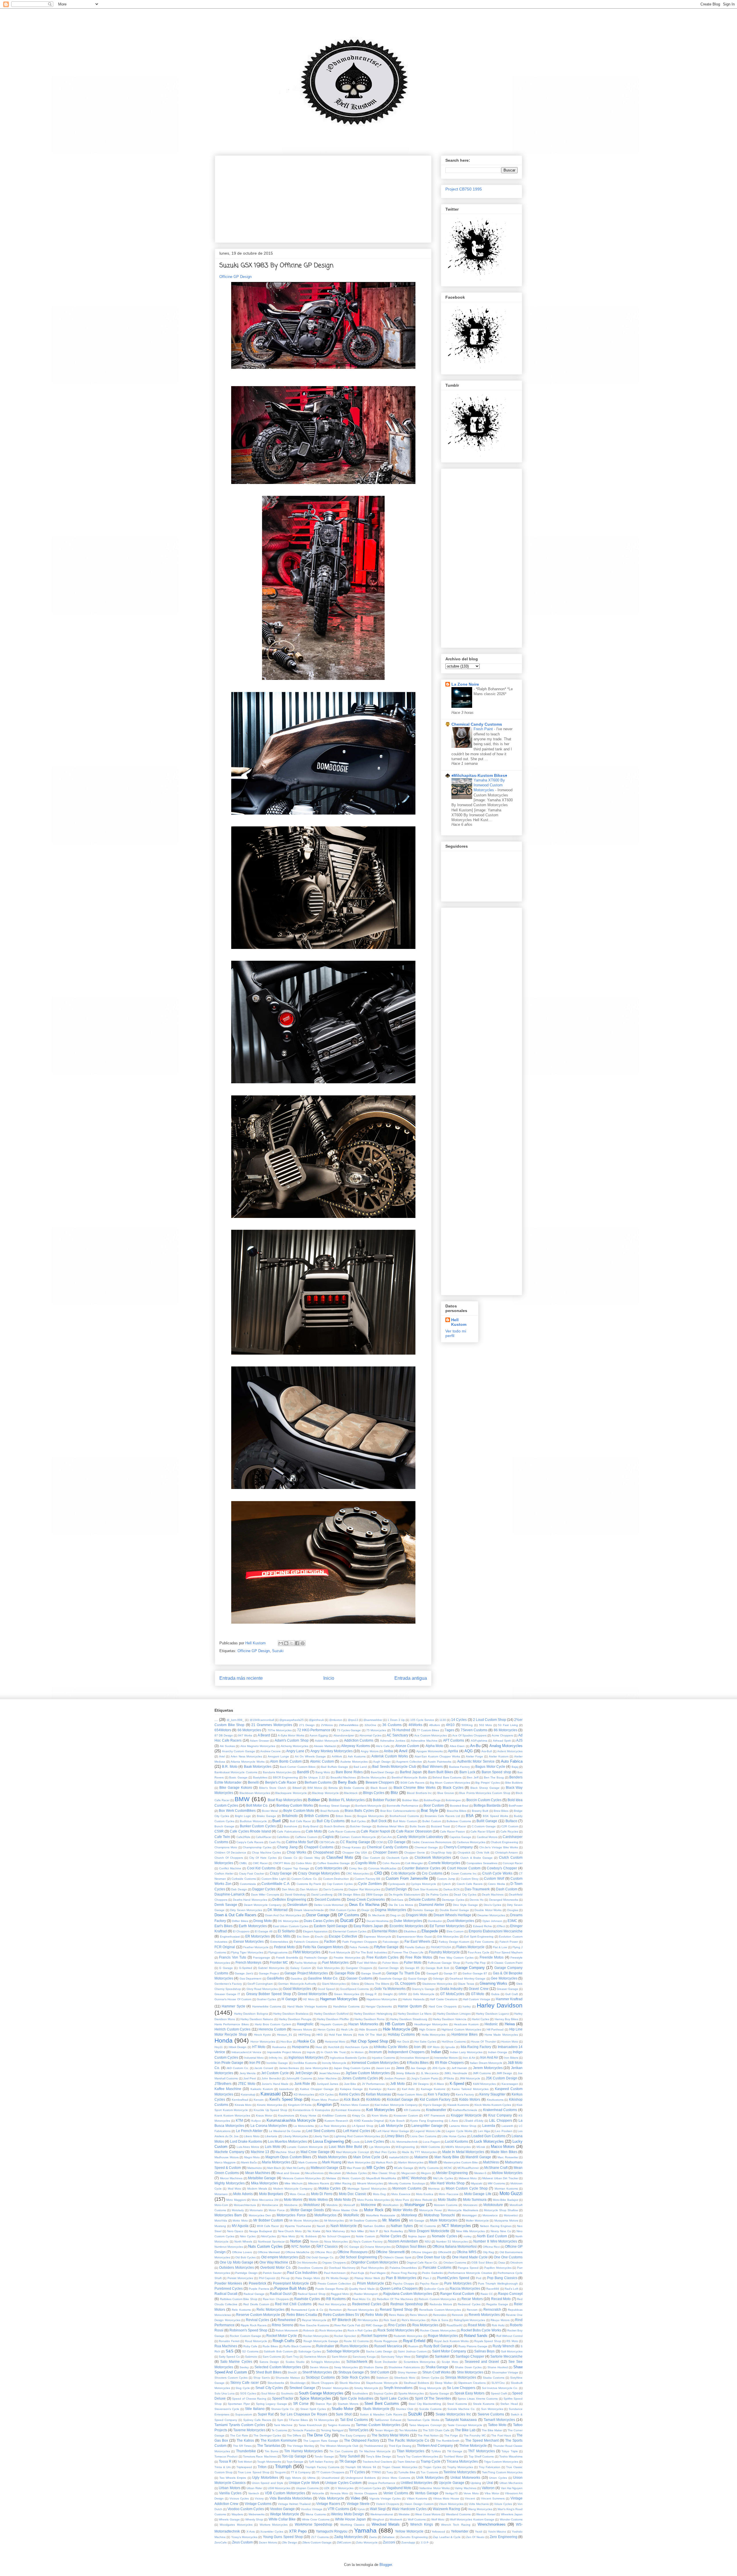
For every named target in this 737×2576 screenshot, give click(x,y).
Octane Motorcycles (378, 2247)
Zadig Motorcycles (348, 2537)
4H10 (450, 1725)
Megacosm (409, 2173)
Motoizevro (470, 2205)
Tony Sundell (349, 2456)
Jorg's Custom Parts (424, 2078)
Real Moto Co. (362, 2299)
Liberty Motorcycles (295, 2136)
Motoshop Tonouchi (439, 2215)
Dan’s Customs (333, 1889)
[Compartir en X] (292, 1643)
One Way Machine (274, 2262)
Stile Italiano (255, 2409)
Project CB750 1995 (464, 189)
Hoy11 (219, 2047)
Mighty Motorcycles (230, 2183)
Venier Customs (396, 2493)
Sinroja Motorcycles (461, 2377)
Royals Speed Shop (488, 2341)
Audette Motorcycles (354, 1762)
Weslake (404, 2514)
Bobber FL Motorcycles (347, 1800)
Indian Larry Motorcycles (466, 2052)
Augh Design (382, 1762)
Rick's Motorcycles (414, 2320)
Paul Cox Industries (302, 2273)
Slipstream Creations (472, 2383)
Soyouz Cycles (383, 2393)
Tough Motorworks (269, 2462)
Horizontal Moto (335, 2042)
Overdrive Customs (310, 2268)
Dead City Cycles (465, 1895)
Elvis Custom (455, 1931)
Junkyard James (328, 2084)
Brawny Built (480, 1811)
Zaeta (373, 2537)
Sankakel (442, 2356)
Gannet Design (389, 1968)
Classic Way (312, 1858)
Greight (388, 1994)
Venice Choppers (366, 2493)
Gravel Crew (478, 1989)
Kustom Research (336, 2121)
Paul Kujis (358, 2273)
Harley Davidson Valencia (450, 2019)
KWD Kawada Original (369, 2121)
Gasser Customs (359, 1978)
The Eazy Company (353, 2435)
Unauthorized (330, 2478)
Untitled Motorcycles (417, 2483)
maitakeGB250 (399, 2157)
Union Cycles (498, 2478)
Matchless (491, 2162)
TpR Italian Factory (321, 2462)
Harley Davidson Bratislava (291, 2014)
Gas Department (250, 1979)
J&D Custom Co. (237, 2068)
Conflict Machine (230, 1868)
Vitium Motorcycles (451, 2504)
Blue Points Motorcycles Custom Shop (485, 1793)
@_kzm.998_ (235, 1720)
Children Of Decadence (230, 1853)
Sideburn (382, 2378)
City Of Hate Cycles (263, 1858)
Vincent (470, 2498)
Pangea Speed (468, 2268)
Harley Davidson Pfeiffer (333, 2019)
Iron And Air (489, 2057)
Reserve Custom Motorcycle (258, 2315)
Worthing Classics (352, 2525)
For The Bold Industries (371, 1952)
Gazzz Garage (418, 1979)
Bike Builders (514, 1783)
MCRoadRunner (468, 2168)
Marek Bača (249, 2162)
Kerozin (259, 2100)
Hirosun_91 (285, 2035)
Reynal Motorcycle (314, 2320)
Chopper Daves (385, 1852)
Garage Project (269, 1973)
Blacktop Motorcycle (325, 1793)
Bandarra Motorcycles (277, 1772)
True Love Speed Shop (253, 2472)
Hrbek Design (238, 2047)
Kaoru (392, 2089)
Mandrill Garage (478, 2157)
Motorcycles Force (291, 2215)
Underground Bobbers (361, 2478)
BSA (470, 1816)
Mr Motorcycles (334, 2221)
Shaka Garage (437, 2367)
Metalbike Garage (262, 2178)
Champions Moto (226, 1847)
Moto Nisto (343, 2200)
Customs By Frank (309, 1884)
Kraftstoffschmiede (465, 2110)
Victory (259, 2498)
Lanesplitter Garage (427, 2126)
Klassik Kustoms (458, 2105)
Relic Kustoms (241, 2310)
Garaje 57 (450, 1973)
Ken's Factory (465, 2094)
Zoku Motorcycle (367, 2542)
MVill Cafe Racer (268, 2226)
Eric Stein (303, 1937)
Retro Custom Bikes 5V (341, 2315)
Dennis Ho (476, 1900)
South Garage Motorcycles (321, 2393)
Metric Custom (351, 2178)
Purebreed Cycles (229, 2288)
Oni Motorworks (307, 2263)
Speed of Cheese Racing (249, 2399)
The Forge (451, 2435)
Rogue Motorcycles (443, 2336)
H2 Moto (309, 1999)
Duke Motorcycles (408, 1921)
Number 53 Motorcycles (452, 2242)
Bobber (314, 1800)
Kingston (324, 2105)
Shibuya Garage (351, 2372)
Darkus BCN (451, 1889)
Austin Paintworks (439, 1762)
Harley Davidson (500, 2005)
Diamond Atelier (432, 1905)
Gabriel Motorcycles (271, 1968)
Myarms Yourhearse (298, 2226)
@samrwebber (373, 1720)
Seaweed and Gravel (482, 2362)
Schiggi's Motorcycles (325, 2362)
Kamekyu (375, 2089)
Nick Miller (357, 2231)
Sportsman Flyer (239, 2404)
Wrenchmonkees (492, 2524)
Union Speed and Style (268, 2483)
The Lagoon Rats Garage (321, 2441)
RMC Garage (374, 2325)
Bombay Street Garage (334, 1806)
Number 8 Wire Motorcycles (495, 2241)
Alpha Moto (434, 1746)
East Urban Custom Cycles (291, 1926)
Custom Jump (446, 1879)
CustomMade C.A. (276, 1884)
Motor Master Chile (345, 2210)
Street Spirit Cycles (313, 2409)
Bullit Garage (487, 1821)
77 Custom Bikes (428, 1730)
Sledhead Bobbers (416, 2383)
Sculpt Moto (450, 2362)
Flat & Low (500, 1947)
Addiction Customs (359, 1740)
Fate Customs (484, 1942)
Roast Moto (477, 2325)
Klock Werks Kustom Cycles (493, 2105)
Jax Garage (418, 2068)
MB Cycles (376, 2168)
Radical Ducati (226, 2294)
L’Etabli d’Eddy (473, 2121)
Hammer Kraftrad (509, 1999)
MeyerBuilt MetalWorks (381, 2178)
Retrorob (457, 2315)
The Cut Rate (239, 2435)
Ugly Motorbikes (265, 2477)
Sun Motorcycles (492, 2409)
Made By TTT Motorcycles (419, 2152)
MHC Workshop (414, 2178)
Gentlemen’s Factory (228, 1984)
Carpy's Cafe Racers (250, 1842)
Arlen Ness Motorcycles (246, 1756)
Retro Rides (397, 2315)
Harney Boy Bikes (507, 2019)
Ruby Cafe (250, 2346)
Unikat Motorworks (465, 2477)
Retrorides (440, 2315)
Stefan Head (509, 2404)
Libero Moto (252, 2136)
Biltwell (297, 1788)
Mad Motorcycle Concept (353, 2152)
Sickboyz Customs (320, 2377)
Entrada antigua (411, 1678)
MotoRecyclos (325, 2215)
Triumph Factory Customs (322, 2467)
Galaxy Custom (300, 1968)
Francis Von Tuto (233, 1957)
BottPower (516, 1806)
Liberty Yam (321, 2136)
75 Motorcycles (376, 1730)
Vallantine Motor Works (434, 2488)
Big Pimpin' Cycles (488, 1783)
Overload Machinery (342, 2268)
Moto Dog (379, 2194)
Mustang (220, 2226)
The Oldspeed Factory (362, 2440)
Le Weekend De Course (285, 2131)
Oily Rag (488, 2252)
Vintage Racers (328, 2504)
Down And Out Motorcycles (283, 1915)
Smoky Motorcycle (366, 2388)
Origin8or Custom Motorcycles (375, 2262)
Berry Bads (347, 1782)
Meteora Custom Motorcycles (302, 2178)
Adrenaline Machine (424, 1741)
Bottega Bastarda (487, 1805)
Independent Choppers (406, 2052)
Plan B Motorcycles (401, 2278)
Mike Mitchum (294, 2183)
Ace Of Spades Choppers (469, 1735)
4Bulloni (435, 1725)
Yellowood (438, 2532)
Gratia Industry (451, 1989)
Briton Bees (344, 1816)
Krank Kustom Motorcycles (232, 2115)
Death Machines (493, 1895)
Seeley (244, 2367)
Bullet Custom (432, 1821)
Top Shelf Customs (481, 2456)
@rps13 (353, 1720)
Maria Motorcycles (276, 2162)
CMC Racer (260, 1863)
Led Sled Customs (321, 2131)
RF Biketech (342, 2320)
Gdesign (438, 1979)
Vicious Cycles (239, 2498)
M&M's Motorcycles (458, 2147)
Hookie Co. (307, 2041)
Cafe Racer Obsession (414, 1831)
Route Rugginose (386, 2341)
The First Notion (428, 2435)
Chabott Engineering (504, 1842)
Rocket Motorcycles (316, 2336)
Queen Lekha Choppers (399, 2288)
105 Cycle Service (422, 1720)
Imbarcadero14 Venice (247, 2052)
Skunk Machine (350, 2383)
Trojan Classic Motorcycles (400, 2467)
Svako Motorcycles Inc (453, 2414)
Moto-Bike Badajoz (505, 2200)
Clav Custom (371, 1858)
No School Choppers (336, 2236)
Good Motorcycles (297, 1989)
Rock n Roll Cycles (360, 2330)
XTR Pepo (298, 2531)
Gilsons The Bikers (377, 1984)
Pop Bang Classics (502, 2278)
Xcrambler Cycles (272, 2532)
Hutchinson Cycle (357, 2047)
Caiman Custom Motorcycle (358, 1837)
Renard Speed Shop (396, 2309)
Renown (472, 2310)
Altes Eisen (457, 1746)
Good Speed (326, 1989)
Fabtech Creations (306, 1942)
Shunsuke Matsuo (288, 2378)
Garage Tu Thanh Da (403, 1973)
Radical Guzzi (281, 2294)
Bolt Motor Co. (257, 1805)
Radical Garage (254, 2294)
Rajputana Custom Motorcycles (408, 2294)
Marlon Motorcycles (411, 2162)
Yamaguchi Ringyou (332, 2531)
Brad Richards (330, 1811)
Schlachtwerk (357, 2362)
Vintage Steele (358, 2504)
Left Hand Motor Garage (393, 2131)
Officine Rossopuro (352, 2252)
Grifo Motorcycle (424, 1994)
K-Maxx (439, 2084)
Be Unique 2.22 (314, 1777)
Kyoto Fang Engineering (427, 2121)
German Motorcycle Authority (297, 1984)
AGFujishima (479, 1741)
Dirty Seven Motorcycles (246, 1910)
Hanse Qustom (410, 2006)
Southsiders (360, 2393)
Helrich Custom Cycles (232, 2029)
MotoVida (221, 2221)
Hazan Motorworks (363, 2024)
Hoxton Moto (510, 2042)
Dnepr (365, 1910)
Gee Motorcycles (504, 1978)
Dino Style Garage (465, 1905)
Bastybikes (260, 1777)
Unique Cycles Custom (343, 2483)
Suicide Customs (430, 2409)
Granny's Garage (423, 1989)
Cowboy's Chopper (502, 1868)
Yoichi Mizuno (497, 2532)
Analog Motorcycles (506, 1746)
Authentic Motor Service (476, 1761)
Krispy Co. (359, 2115)
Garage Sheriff (371, 1973)
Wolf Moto (438, 2519)
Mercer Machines (231, 2178)
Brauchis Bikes (457, 1811)
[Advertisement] (323, 198)
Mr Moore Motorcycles (304, 2221)
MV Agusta (240, 2226)
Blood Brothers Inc (419, 1793)
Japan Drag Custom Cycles (352, 2068)
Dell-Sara (397, 1900)
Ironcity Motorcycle (334, 2063)
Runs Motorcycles (354, 2346)
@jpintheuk (316, 1720)
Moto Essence (401, 2194)
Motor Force (277, 2210)
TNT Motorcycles (481, 2451)
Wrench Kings (422, 2524)
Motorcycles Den (260, 2215)
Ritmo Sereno (283, 2325)
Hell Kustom (459, 1322)
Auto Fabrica (512, 1761)
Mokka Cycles (329, 2188)
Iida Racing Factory (476, 2047)
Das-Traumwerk (477, 1889)
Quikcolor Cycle (434, 2289)
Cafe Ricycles (509, 1832)
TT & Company (301, 2472)
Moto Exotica (425, 2194)
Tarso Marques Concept (425, 2425)
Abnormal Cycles (370, 1735)
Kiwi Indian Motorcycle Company (396, 2105)
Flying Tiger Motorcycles (247, 1952)
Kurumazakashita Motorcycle (291, 2120)
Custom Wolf (494, 1878)
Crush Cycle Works (497, 1873)
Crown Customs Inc (464, 1874)
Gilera (355, 1984)
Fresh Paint (484, 729)
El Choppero (241, 1931)
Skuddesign (298, 2383)
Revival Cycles (258, 2320)
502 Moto (486, 1725)
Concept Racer (513, 1863)
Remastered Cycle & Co (307, 2310)
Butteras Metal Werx (391, 1826)
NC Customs (428, 2226)
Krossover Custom (406, 2115)
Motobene (291, 2205)
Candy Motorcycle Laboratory (420, 1837)
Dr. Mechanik (376, 1915)
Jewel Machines (329, 2073)
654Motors (223, 1730)
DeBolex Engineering (289, 1899)
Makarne (421, 2157)
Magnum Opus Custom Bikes (288, 2157)
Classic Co (290, 1858)
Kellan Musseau (379, 2094)
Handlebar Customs (346, 2006)
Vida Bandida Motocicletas (291, 2498)
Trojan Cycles (432, 2467)
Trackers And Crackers (377, 2462)
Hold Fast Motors (340, 2035)
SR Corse (301, 2404)
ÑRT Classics (327, 2246)
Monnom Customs (407, 2188)
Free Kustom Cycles (383, 1957)
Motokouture (493, 2205)
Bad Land (360, 1767)
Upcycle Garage (451, 2483)
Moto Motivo (318, 2200)
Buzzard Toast (441, 1826)
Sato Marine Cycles (236, 2362)
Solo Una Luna (225, 2393)
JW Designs (421, 2084)
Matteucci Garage (324, 2168)
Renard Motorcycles (361, 2310)
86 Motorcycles (506, 1730)
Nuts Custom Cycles (265, 2246)
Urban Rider (254, 2488)
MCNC (448, 2168)
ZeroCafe (221, 2542)
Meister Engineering (452, 2173)
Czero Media (496, 1884)
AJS (519, 1740)
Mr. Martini (391, 2220)
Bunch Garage (224, 1826)
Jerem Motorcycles (488, 2068)
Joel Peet (250, 2078)
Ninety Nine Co (501, 2231)
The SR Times (242, 2446)
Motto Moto (240, 2221)
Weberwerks (257, 2514)
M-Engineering (405, 2147)
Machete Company (229, 2152)
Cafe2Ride (243, 1837)
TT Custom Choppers (330, 2472)
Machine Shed (285, 2152)
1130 (443, 1720)
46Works (415, 1725)
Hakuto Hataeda (413, 1999)
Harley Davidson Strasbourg (409, 2019)
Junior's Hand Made (275, 2084)
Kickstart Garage (400, 2099)
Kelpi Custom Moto (410, 2094)
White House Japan (351, 2519)
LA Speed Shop (363, 2126)
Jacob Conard (264, 2068)
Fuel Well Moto (367, 1963)
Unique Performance (382, 2483)
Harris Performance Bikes (232, 2024)
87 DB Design (224, 1735)
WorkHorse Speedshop (314, 2524)
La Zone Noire (465, 684)
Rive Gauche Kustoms (314, 2325)
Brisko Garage (266, 1816)
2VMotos (327, 1725)
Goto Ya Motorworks (390, 1989)
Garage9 (432, 1973)
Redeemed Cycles (367, 2304)
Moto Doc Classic (353, 2194)
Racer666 (493, 2289)
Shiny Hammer (407, 2372)
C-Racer (461, 1826)
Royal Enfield (414, 2341)
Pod (479, 2278)
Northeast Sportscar (271, 2242)
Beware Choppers (380, 1782)
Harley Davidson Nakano (257, 2019)
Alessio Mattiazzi (325, 1746)
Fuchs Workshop (306, 1963)
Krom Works (380, 2115)
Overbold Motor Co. (276, 2267)
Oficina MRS (466, 2252)
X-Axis (251, 2532)
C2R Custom (510, 1826)
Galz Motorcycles (328, 1968)
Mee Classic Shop (384, 2173)
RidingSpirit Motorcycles (470, 2320)
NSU (428, 2242)
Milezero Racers (319, 2183)
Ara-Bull (487, 1751)
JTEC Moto (247, 2084)
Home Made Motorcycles (501, 2035)
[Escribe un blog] (286, 1643)
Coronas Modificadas (382, 1868)
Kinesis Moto (243, 2105)
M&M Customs (430, 2147)
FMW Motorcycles (307, 1952)
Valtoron (488, 2488)
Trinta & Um (223, 2467)
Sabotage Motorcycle (343, 2351)
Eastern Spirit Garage (331, 1926)
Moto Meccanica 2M (265, 2200)
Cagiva (328, 1837)
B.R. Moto (230, 1766)
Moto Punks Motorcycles (374, 2200)
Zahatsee (388, 2537)
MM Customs (496, 2183)
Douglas (513, 1910)
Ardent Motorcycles (510, 1751)
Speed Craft (499, 2393)
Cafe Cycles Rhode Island (250, 1831)
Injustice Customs (383, 2058)
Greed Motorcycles (313, 1994)
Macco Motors (503, 2147)
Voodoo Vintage (312, 2509)
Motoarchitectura (245, 2205)
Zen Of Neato (475, 2537)
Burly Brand (311, 1826)
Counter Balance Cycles (421, 1868)
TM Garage (455, 2451)
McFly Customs (429, 2168)
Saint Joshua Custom (412, 2351)
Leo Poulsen (504, 2131)
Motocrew (368, 2205)
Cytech (446, 1884)
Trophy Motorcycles (460, 2467)
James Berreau (289, 2068)
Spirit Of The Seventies (433, 2398)
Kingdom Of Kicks (300, 2105)
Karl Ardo (408, 2089)
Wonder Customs (511, 2519)
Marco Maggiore (225, 2162)
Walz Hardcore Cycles (409, 2509)
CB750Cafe (327, 1842)
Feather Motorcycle (256, 1947)
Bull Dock (379, 1821)
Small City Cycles (269, 2388)
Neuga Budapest (261, 2231)
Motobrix (332, 2205)
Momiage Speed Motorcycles (367, 2189)
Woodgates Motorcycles (236, 2525)
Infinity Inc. (276, 2058)
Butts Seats (418, 1826)
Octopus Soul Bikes (411, 2246)
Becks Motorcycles (374, 1777)
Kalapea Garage (351, 2089)
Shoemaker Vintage (505, 2372)
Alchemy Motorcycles (295, 1746)
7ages (449, 1730)
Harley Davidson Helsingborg (373, 2014)
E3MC (512, 1921)
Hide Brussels (368, 2029)
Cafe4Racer (264, 1837)
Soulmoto (287, 2393)
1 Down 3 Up (396, 1720)
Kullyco (256, 2121)
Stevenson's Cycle (227, 2409)
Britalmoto (290, 1816)
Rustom (413, 2346)
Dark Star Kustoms (426, 1889)
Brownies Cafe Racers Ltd (442, 1816)
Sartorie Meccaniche (506, 2356)
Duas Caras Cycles (319, 1921)
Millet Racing (343, 2183)
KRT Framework (434, 2115)
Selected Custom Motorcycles (278, 2367)
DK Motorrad (278, 1910)
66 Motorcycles (249, 1730)
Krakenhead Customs (500, 2110)
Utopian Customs (307, 2488)
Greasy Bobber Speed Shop (269, 1994)
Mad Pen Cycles (385, 2152)
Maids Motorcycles (333, 2157)
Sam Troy (292, 2357)
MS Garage (417, 2221)
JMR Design (504, 2073)
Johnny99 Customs (299, 2078)
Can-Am (386, 1837)
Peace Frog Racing (404, 2273)
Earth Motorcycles (253, 1926)
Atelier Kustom (499, 1756)
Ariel (222, 1756)
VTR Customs (338, 2509)
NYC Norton (301, 2246)
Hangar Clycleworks (379, 2006)
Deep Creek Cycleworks (366, 1899)
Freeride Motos (492, 1957)
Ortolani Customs (455, 2263)
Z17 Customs (320, 2537)
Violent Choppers (388, 2504)
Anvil (403, 1751)
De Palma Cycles (437, 1895)
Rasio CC (487, 2294)
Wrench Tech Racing (456, 2525)
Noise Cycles (391, 2236)
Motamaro (221, 2194)
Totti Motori (245, 2462)
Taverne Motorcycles (249, 2430)
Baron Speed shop (496, 1772)
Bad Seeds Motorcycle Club (394, 1766)
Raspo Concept (510, 2294)
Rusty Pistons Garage (473, 2346)
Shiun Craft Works (437, 2372)
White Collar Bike (282, 2519)
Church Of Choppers (229, 1858)
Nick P (374, 2231)
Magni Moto (252, 2157)
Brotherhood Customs (404, 1816)
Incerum (375, 2052)
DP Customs (349, 1915)
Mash (433, 2162)
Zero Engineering (503, 2537)
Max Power (354, 2168)
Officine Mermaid (269, 2252)
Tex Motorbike (408, 2430)
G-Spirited (246, 1968)
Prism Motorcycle (371, 2283)
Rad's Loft (511, 2289)
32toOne (370, 1725)
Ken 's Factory (439, 2094)
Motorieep (409, 2215)
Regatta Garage (497, 2304)
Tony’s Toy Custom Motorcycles (417, 2456)
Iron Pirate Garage (229, 2063)
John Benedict (271, 2078)
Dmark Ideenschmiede (309, 1910)
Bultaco (511, 1821)
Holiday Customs (401, 2034)
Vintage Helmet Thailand (294, 2504)
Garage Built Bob (437, 1968)
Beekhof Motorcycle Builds (409, 1777)
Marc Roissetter (508, 2157)
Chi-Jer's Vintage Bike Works (499, 1847)
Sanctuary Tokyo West (396, 2357)
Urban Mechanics (511, 2483)
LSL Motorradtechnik (404, 2142)
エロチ (425, 2542)
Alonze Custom (407, 1746)
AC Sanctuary (397, 1735)
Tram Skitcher (406, 2462)
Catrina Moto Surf (300, 1842)
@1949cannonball (262, 1720)
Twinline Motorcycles (460, 2472)
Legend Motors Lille (428, 2131)
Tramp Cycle (431, 2461)
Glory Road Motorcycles (262, 1989)
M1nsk (481, 2147)
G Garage (226, 1968)
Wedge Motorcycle (285, 2514)
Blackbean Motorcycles (255, 1793)
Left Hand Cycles (357, 2131)
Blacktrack (351, 1793)
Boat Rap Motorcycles (285, 1800)
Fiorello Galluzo (415, 1947)
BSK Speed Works (495, 1816)
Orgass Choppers (334, 2263)
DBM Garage (375, 1895)
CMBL (243, 1863)
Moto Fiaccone (449, 2194)
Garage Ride (345, 1973)
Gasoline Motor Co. (323, 1978)
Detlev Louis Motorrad (329, 1905)
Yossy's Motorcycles (244, 2537)
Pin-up (285, 2278)
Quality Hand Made (362, 2289)
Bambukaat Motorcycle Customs (236, 1772)
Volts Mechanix (479, 2504)
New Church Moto (290, 2231)
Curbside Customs (244, 1879)
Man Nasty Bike (447, 2157)
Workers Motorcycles (274, 2525)
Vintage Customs (258, 2504)
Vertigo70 (451, 2493)
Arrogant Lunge (278, 1756)
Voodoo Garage (282, 2509)
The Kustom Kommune (279, 2440)
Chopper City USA (355, 1853)
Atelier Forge (474, 1756)
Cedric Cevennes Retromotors (432, 1842)
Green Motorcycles (346, 1994)
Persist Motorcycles (240, 2278)
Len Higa (484, 2131)
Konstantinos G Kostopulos (311, 2110)
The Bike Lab (465, 2430)
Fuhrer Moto (390, 1963)
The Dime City (319, 2435)
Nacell (321, 2226)
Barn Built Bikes (441, 1772)
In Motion (358, 2052)
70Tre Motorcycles (280, 1730)
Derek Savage (226, 1905)
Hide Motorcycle (397, 2029)
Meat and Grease (288, 2173)
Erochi (319, 1937)
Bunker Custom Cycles (258, 1826)
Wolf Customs (417, 2519)
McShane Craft (496, 2168)
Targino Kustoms (339, 2425)
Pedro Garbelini (432, 2273)
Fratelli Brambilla (287, 1958)
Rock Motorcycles (331, 2330)
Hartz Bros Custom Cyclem (273, 2024)
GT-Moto (478, 1994)
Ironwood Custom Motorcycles (375, 2063)
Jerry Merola (248, 2073)
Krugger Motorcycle (466, 2115)
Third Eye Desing (400, 2446)
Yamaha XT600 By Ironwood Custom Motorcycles (489, 785)
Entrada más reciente (241, 1678)
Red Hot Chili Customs (293, 2304)
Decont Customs (328, 1899)
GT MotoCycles (452, 1994)
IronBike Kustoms (305, 2063)
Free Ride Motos (419, 1957)
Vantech (254, 2493)
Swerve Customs (491, 2414)
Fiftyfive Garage (386, 1947)
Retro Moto (374, 2315)
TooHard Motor (453, 2456)
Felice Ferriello (359, 1947)
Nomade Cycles (445, 2236)
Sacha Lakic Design (379, 2351)
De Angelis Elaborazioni (404, 1895)
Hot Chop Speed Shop (369, 2041)
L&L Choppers (501, 2120)
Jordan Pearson (395, 2078)
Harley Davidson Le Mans (415, 2014)
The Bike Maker (492, 2430)
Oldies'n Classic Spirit (397, 2257)
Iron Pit (255, 2063)
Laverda (489, 2126)
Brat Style (429, 1811)
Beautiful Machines (343, 1777)
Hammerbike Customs (267, 2006)
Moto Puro (402, 2200)
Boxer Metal (270, 1811)
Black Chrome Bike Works (415, 1787)
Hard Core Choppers (443, 2006)
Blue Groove (446, 1793)
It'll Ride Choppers (449, 2063)
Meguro (426, 2173)
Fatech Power (509, 1942)
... (216, 1720)
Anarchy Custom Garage (238, 1751)
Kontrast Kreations (348, 2110)
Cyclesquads (397, 1884)
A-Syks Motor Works (291, 1735)
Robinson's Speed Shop (248, 2330)
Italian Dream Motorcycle (486, 2063)
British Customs (317, 1816)
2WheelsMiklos (349, 1725)
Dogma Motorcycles (391, 1910)
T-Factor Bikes (298, 2420)
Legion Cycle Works (459, 2131)
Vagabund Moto (399, 2488)
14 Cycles (459, 1720)
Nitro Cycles (248, 2236)
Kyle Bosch (397, 2121)
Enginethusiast (230, 1937)
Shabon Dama (373, 2367)
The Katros (245, 2440)
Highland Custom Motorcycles (461, 2029)
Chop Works (297, 1852)
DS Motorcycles (288, 1921)
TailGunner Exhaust (388, 2420)
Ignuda (450, 2047)
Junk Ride (302, 2084)
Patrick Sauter (272, 2273)
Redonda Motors (441, 2304)
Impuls (311, 2052)
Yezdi (479, 2532)
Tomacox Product (226, 2456)
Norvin (315, 2242)
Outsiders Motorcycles (237, 2267)
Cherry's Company (458, 1847)
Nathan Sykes (402, 2226)
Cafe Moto (314, 1831)
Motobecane (270, 2205)
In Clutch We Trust (333, 2052)
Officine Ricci (323, 2252)
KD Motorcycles (304, 2094)
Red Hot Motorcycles (332, 2304)
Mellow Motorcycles (507, 2173)
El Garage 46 (264, 1931)
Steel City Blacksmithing (425, 2404)
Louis (356, 2142)
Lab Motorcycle (391, 2126)
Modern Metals (257, 2189)
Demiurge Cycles (453, 1900)
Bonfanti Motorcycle (368, 1806)
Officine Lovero (242, 2252)
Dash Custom (507, 1889)
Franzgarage (262, 1958)
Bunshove (291, 1826)
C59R (219, 1831)
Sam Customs (272, 2357)
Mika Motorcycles (265, 2183)
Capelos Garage (460, 1837)
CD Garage (397, 1842)
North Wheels (243, 2242)
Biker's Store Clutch (273, 1788)
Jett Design (304, 2073)
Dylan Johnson (492, 1921)
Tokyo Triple (510, 2451)
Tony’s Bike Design (379, 2456)
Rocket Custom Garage (245, 2336)
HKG (320, 2035)
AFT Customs (454, 1740)
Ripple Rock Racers (254, 2325)
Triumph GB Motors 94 (361, 2467)
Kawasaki (271, 2094)
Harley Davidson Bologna (251, 2014)
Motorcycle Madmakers (463, 2210)
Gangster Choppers (359, 1968)
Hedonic (491, 2024)
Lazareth (507, 2126)
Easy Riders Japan (368, 1926)
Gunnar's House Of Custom (233, 1999)
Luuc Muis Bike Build (345, 2147)
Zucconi (389, 2542)
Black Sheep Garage (485, 1788)
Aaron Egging (319, 1735)
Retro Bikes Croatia (302, 2315)
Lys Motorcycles (379, 2147)
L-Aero (454, 2121)
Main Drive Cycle (367, 2157)
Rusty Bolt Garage (438, 2346)
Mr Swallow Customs (363, 2221)
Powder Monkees (228, 2283)
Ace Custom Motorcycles (431, 1735)
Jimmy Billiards (405, 2073)
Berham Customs (318, 1782)
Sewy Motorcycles (346, 2367)
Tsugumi (280, 2472)
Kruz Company (500, 2115)
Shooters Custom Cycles (231, 2378)
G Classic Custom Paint (507, 1963)
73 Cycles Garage (349, 1730)
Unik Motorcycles (430, 2477)
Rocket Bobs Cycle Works (481, 2330)
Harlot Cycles (480, 2019)
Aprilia (453, 1751)
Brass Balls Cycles (359, 1811)
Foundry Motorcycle (444, 1952)
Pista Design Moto (308, 2278)
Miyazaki (477, 2183)
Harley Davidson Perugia (295, 2019)
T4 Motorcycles (324, 2420)
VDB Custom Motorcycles (285, 2493)
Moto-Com (221, 2205)
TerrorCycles (359, 2430)
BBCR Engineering (286, 1777)
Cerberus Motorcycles (471, 1842)
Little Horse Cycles (454, 2136)
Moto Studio (447, 2200)
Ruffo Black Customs (297, 2346)
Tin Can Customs (341, 2451)
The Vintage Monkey (301, 2446)
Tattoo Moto (497, 2425)
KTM (239, 2120)
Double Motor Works (488, 1910)
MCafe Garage (404, 2168)
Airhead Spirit (502, 1741)
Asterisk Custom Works (390, 1756)
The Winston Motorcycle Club (339, 2446)
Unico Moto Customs (396, 2478)
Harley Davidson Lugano (492, 2014)
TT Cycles (357, 2472)
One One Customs (508, 2257)
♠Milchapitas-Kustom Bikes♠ (479, 775)
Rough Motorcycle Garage (321, 2341)
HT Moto (259, 2047)
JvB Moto (397, 2084)
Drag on (395, 1915)
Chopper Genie (415, 1853)
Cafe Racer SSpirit (483, 1832)
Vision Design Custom (419, 2504)
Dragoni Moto (417, 1915)
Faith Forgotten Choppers (360, 1942)
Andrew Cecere (270, 1751)
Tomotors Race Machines (260, 2456)
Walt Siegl (378, 2509)
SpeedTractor (283, 2398)
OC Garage (352, 2247)
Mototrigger (469, 2215)
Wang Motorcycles (480, 2509)
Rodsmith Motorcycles (408, 2336)
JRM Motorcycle (470, 2078)
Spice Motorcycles (315, 2398)
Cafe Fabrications (289, 1832)
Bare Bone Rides (349, 1772)
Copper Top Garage (296, 1868)
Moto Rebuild (423, 2200)
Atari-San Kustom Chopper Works (437, 1756)
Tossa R (225, 2461)
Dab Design (239, 1889)
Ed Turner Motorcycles (447, 1926)
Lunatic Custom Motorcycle (305, 2147)
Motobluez (312, 2205)
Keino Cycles (349, 2094)
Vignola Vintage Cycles (385, 2498)
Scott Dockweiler (386, 2362)
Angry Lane (295, 1751)
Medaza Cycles (356, 2173)
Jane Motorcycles (317, 2068)
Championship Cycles (257, 1847)
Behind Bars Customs (447, 1777)
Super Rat (266, 2414)
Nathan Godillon (374, 2226)
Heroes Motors (302, 2029)
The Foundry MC (475, 2435)
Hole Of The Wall (370, 2035)
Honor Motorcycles (263, 2042)
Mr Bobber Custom (268, 2220)
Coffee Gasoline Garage (334, 1863)
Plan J (427, 2278)
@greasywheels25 (291, 1720)
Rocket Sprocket (345, 2336)
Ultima (311, 2478)
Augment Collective (409, 1762)
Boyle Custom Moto (299, 1811)
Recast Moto (501, 2299)
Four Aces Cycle (478, 1952)
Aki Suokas (227, 1746)
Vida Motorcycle (331, 2498)
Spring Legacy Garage (271, 2404)
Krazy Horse (308, 2115)
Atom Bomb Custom (286, 1761)
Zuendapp (408, 2542)
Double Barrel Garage (454, 1910)
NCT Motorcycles (456, 2226)
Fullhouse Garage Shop (444, 1963)
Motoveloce (490, 2215)
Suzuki (278, 1651)
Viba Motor (492, 2493)
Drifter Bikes (240, 1921)
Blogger (386, 2565)
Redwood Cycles (469, 2304)
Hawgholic (305, 2024)
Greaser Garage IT (227, 1994)
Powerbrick (258, 2283)
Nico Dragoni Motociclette (429, 2231)
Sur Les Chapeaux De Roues (304, 2414)
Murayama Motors (506, 2221)
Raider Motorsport (366, 2294)
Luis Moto (273, 2147)
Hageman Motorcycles (339, 1999)
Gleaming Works (493, 1983)
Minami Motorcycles (370, 2183)
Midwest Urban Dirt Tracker (500, 2178)
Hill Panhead (495, 2029)
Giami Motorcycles (334, 1984)
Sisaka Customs (494, 2378)
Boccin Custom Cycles (484, 1800)
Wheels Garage (229, 2519)
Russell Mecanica (388, 2346)
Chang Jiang (287, 1847)
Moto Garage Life (478, 2194)
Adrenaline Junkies (393, 1741)
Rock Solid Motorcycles (396, 2330)
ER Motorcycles (258, 1936)
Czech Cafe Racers (470, 1884)
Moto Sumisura (475, 2200)
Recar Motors (472, 2299)
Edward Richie (483, 1926)
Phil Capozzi (267, 2278)
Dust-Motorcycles (461, 1921)
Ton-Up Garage (294, 2456)
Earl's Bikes (224, 1926)
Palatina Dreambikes (403, 2268)
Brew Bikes (501, 1811)
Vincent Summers (493, 2498)
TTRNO (376, 2472)
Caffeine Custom (306, 1837)
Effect (501, 1926)
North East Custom (492, 2236)
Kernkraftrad (240, 2100)
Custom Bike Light (274, 1879)
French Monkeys (248, 1962)
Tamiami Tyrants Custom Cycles (240, 2425)
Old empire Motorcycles (280, 2257)
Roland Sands (476, 2336)
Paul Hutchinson (335, 2273)
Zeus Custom (242, 2542)
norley (468, 2236)
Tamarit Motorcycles (499, 2420)
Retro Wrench (419, 2315)
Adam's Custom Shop (292, 1740)
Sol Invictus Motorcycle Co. (500, 2388)
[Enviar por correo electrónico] (281, 1643)
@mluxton (336, 1720)
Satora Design (269, 2362)
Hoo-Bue (286, 2042)
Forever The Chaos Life (408, 1952)
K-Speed (457, 2084)
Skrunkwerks (276, 2383)
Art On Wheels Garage (310, 1756)
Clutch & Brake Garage (477, 1858)
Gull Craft (512, 1994)
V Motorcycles (344, 2488)
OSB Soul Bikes (482, 2263)
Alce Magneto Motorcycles (258, 1746)
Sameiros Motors (315, 2357)
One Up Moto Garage (237, 2262)
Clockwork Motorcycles (433, 1857)
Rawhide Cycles (307, 2299)
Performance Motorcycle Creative (470, 2273)
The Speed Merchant (482, 2440)
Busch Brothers (335, 1826)
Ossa (502, 2263)
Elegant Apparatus (315, 1931)
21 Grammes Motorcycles (272, 1725)
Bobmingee (453, 1800)
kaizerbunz (286, 2089)
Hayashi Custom (331, 2024)
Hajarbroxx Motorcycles (382, 1999)
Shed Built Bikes (269, 2372)
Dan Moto (288, 1889)
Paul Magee (378, 2273)
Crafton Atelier (224, 1874)
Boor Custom (434, 1805)
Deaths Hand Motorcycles (250, 1900)
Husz (319, 2047)
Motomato (256, 2210)
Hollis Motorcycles (434, 2035)
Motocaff (349, 2205)
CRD (378, 1873)
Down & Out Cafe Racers (235, 1915)
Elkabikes (410, 1931)
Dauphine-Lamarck (230, 1894)
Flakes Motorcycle (470, 1947)
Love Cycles (374, 2141)
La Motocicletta (304, 2126)
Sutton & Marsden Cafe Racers (381, 2414)
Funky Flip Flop (476, 1963)
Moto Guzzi (511, 2193)
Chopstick (464, 1853)
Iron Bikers (511, 2058)
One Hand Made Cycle (470, 2257)
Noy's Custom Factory (368, 2242)
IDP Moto (434, 2047)
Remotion (335, 2310)
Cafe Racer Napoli (375, 1831)
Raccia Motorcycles (465, 2288)
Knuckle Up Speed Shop (270, 2110)
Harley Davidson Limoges (454, 2014)
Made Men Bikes (504, 2152)
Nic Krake (314, 2231)
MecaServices (314, 2173)
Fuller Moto (413, 1962)
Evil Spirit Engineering (479, 1937)
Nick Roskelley (393, 2231)
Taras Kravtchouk (310, 2425)
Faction (330, 1941)
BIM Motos (315, 1788)
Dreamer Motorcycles (491, 1915)
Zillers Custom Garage (317, 2542)
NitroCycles (268, 2236)
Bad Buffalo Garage (335, 1767)
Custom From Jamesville (407, 1878)
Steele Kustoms (484, 2404)
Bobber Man (410, 1800)
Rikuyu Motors (500, 2320)
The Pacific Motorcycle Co (409, 2440)
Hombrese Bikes (465, 2034)
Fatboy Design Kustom (454, 1942)
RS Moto (512, 2341)
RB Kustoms (336, 2299)
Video (355, 2498)
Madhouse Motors (227, 2157)
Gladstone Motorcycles (437, 1984)
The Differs (294, 2435)
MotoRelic (351, 2215)
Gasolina (296, 1979)
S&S (230, 2351)
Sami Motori (339, 2357)
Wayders (237, 2514)
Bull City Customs (331, 1821)
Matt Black (274, 2168)
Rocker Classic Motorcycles (438, 2330)
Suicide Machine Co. (461, 2409)
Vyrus (361, 2509)
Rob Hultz (498, 2325)
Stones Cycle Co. (283, 2409)
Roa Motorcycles (425, 2325)
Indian (436, 2052)
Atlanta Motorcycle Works (247, 1762)
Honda (224, 2040)
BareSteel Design (382, 1772)
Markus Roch (384, 2162)
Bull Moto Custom (405, 1821)
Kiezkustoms (495, 2100)
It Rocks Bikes (418, 2063)
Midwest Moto (468, 2178)
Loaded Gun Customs (488, 2136)
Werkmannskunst (382, 2514)
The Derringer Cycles (267, 2435)
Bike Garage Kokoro (236, 1787)
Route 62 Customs (356, 2341)
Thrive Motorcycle (473, 2446)
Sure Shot (344, 2414)
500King (467, 1725)
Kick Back (352, 2099)
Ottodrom (516, 2263)
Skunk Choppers (322, 2383)
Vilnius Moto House (446, 2498)
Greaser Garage (507, 1989)
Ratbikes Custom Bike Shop (239, 2299)
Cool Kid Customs (261, 1868)
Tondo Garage (324, 2456)
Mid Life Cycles (443, 2178)
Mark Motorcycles (359, 2162)
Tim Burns (271, 2451)
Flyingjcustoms (278, 1952)
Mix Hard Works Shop (448, 2183)
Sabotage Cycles (310, 2351)
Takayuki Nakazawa (461, 2420)
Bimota (333, 1788)
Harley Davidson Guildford (331, 2014)
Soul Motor (268, 2393)
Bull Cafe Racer (300, 1821)
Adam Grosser (260, 1741)
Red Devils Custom (256, 2304)
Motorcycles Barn (228, 2215)
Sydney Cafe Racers (257, 2420)
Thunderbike (246, 2451)
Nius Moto (288, 2236)
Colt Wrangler (414, 1863)
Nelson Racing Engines (496, 2226)
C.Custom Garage (484, 1826)
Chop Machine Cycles (267, 1853)
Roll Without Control (509, 2336)
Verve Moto (471, 2493)
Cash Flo (275, 1842)
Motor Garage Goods (307, 2210)
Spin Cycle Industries (357, 2398)
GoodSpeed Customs (354, 1989)
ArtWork (337, 1756)
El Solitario (286, 1931)
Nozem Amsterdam (403, 2241)
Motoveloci (511, 2215)
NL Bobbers (309, 2236)
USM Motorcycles (279, 2488)
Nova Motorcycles (336, 2242)
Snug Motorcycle (430, 2388)
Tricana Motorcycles (462, 2461)
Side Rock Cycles (356, 2377)
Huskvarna (279, 2047)
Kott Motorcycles (381, 2110)
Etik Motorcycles (448, 1937)
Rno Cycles (397, 2325)
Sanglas (422, 2356)
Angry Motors (370, 1751)
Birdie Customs (354, 1788)
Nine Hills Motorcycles (471, 2231)
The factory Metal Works (390, 2435)
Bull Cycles (359, 1821)
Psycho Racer (429, 2284)
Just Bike (350, 2084)
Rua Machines (226, 2346)
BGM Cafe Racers (413, 1783)
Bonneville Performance (402, 1806)
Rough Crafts (284, 2341)
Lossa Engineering (328, 2141)
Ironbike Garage (277, 2063)
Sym (280, 2420)
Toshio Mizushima (511, 2456)
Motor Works (403, 2210)
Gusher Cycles (266, 1999)
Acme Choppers (502, 1735)
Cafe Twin (222, 1837)
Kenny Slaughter (492, 2094)
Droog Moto (263, 1921)
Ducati (347, 1920)
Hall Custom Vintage (477, 1999)
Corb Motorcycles (329, 1868)
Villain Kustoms (417, 2498)
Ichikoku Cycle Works (391, 2047)
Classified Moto (340, 1857)
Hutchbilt (334, 2047)
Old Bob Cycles (245, 2257)
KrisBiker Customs (334, 2115)
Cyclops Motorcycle (423, 1884)
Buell (277, 1821)
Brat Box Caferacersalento (398, 1811)
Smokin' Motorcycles (335, 2388)
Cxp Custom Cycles (340, 1884)
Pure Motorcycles (458, 2283)
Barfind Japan (411, 1772)
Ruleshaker (325, 2346)
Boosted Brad (459, 1806)
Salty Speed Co (229, 2357)
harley (467, 2006)
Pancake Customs (437, 2267)
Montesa (434, 2189)
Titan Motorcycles (411, 2451)
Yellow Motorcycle (409, 2531)
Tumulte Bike (407, 2472)
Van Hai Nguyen (512, 2488)
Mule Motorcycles (444, 2220)
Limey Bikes (395, 2136)
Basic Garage (238, 1777)
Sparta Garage (439, 2393)
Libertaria (271, 2136)
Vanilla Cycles (230, 2493)
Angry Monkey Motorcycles (331, 1751)
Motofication (391, 2205)
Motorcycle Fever (431, 2210)
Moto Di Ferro (322, 2194)
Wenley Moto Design (347, 2514)
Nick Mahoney (335, 2231)
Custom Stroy (470, 1879)
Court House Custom (464, 1868)
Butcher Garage (361, 1826)
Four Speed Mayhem (509, 1952)
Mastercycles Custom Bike (461, 2162)
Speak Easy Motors (469, 2393)
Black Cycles (453, 1787)
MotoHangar (415, 2205)
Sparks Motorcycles (411, 2393)
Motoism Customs (446, 2205)
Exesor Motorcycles (249, 1941)
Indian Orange (498, 2052)
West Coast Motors (428, 2514)
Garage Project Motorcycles (306, 1973)
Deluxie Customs (422, 1899)
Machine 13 (260, 2152)
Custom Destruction (336, 1879)
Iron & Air (469, 2058)
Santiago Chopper (470, 2356)
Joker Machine (327, 2078)
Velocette (318, 2493)
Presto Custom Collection (335, 2284)
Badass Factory (459, 1767)
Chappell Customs (319, 1847)
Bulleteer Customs (459, 1821)
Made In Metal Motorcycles (463, 2152)
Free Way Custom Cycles (456, 1958)
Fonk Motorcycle (340, 1952)
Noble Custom (365, 2236)
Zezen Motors (268, 2542)
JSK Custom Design (502, 2078)
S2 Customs (250, 2351)
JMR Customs (482, 2073)
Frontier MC (279, 1962)
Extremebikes (279, 1942)
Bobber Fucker (384, 1800)
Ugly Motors (293, 2478)
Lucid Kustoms (457, 2141)
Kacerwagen (510, 2084)
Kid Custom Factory (435, 2099)
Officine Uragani (422, 2252)
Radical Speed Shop (311, 2294)
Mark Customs (308, 2162)
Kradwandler (436, 2110)
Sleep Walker (444, 2383)
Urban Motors (229, 2488)
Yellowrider (460, 2531)
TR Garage (348, 2461)
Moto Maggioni (236, 2200)
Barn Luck (467, 1772)
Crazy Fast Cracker (252, 1874)
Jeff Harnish (459, 2068)
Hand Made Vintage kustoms (307, 2006)
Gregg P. (371, 1994)
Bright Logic (243, 1816)
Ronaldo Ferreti (229, 2341)
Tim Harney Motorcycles (303, 2451)
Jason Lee (383, 2068)
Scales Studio (295, 2362)
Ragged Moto (340, 2294)
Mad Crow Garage (315, 2152)
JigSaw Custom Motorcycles (368, 2073)
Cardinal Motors (487, 1837)
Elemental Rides (385, 1931)
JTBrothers (223, 2084)
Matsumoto (255, 2168)
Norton (296, 2241)
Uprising (476, 2483)
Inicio (329, 1678)
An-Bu (475, 1746)
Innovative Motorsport (415, 2058)
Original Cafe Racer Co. (422, 2263)
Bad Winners (432, 1766)
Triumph (283, 2467)
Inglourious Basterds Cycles (348, 2058)
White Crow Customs (316, 2519)
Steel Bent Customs (382, 2404)
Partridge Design (246, 2273)
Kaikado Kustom (262, 2089)
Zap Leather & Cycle (447, 2537)
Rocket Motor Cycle (282, 2336)
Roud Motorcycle (256, 2341)
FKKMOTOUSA (441, 1947)
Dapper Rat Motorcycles (364, 1889)
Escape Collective (343, 1936)
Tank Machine (283, 2425)
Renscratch (492, 2309)
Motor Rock (374, 2210)
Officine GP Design (235, 277)
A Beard (264, 1735)
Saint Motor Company (449, 2351)
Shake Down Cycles (468, 2367)
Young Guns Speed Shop (283, 2537)
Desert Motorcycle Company (263, 1905)
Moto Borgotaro (271, 2194)
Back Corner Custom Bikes (298, 1767)
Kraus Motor (264, 2115)
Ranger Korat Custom (457, 2294)
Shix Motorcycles (470, 2372)
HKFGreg (304, 2035)
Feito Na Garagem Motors (323, 1947)
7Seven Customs (474, 1730)
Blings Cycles (374, 1793)
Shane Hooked (498, 2367)
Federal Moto (284, 1947)
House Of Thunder (483, 2042)
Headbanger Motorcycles (431, 2024)
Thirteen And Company (435, 2446)
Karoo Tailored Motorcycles (470, 2089)
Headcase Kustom (466, 2024)
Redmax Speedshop (407, 2304)
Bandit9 (303, 1772)
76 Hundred (401, 1730)
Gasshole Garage (391, 1979)
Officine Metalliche (297, 2252)
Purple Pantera (259, 2289)
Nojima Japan (417, 2236)
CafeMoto (283, 1837)
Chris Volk (483, 1853)
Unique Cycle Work (304, 2483)
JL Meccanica (430, 2073)
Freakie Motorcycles (347, 1958)
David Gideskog (295, 1895)
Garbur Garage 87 (475, 1973)
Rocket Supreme (374, 2336)
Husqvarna (301, 2047)
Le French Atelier (249, 2131)
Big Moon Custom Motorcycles (450, 1783)
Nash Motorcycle (344, 2226)
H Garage (289, 1999)
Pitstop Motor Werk (367, 2278)
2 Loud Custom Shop (490, 1720)
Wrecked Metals (386, 2524)
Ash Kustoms (357, 1756)
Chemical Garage (426, 1847)
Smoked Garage (302, 2388)
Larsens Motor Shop (463, 2126)
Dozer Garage (318, 1915)
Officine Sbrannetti (390, 2252)
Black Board (379, 1788)
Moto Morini (293, 2200)
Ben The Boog (494, 1777)
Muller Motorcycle (477, 2221)
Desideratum (297, 1905)
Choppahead (323, 1852)
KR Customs (412, 2110)
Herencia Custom (272, 2029)
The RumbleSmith (448, 2441)
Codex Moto (304, 1863)
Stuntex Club (405, 2409)
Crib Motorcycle (403, 1873)
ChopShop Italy (441, 1853)
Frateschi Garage (316, 1958)
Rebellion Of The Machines (395, 2299)
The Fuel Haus (501, 2435)
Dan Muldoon (309, 1889)
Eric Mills (283, 1936)
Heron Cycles (326, 2029)
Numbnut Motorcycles (229, 2247)
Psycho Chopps (403, 2284)
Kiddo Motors (470, 2099)
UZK (327, 2488)
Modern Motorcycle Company (293, 2189)
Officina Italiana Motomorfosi (455, 2246)
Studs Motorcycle (376, 2409)
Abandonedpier (344, 1735)
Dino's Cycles (493, 1905)
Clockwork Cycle (397, 1858)
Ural (490, 2483)
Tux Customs (429, 2472)
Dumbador (435, 1921)
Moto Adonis (243, 2194)
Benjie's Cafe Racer (281, 1782)
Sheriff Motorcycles (317, 2372)
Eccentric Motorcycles (407, 1926)
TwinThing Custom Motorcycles (502, 2472)
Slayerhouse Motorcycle (382, 2383)
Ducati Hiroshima (378, 1921)
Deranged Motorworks (504, 1900)
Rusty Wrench (504, 2346)
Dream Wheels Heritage (452, 1915)
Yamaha (365, 2530)
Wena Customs (316, 2514)
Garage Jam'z (244, 1973)
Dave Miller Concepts (265, 1895)
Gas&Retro (276, 1978)
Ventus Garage (427, 2493)
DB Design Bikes (349, 1895)
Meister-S (480, 2173)
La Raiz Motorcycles (333, 2126)
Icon (417, 2047)
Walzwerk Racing (446, 2509)
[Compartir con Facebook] (297, 1643)
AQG (469, 1751)
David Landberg (322, 1895)
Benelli (253, 1782)
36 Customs (392, 1725)
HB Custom (395, 2024)
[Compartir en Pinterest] (303, 1643)
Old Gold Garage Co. (320, 2257)
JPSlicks (449, 2078)
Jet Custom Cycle (275, 2073)
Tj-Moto (436, 2451)
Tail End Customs (354, 2420)
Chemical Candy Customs (477, 724)
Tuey (390, 2472)
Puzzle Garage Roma (329, 2289)
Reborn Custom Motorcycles (437, 2299)
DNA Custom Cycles (343, 1910)
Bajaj (515, 1767)
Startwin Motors (348, 2404)
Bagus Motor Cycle (490, 1766)
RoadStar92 (455, 2325)
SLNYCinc (498, 2383)
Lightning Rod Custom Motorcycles (357, 2136)
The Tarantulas (269, 2446)
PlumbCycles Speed (453, 2278)
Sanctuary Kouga (364, 2357)
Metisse (331, 2178)
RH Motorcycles (368, 2320)
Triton (262, 2467)
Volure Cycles (503, 2504)
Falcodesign (391, 1942)
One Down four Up (431, 2257)
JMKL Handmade (456, 2073)
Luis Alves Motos (248, 2147)
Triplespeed (244, 2467)
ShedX (292, 2372)
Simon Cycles (430, 2378)
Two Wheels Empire (233, 2478)
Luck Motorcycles (489, 2141)
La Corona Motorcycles (269, 2126)
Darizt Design (396, 1889)
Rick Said (390, 2320)
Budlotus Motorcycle (253, 1821)
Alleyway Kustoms (355, 1746)
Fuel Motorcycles (335, 1962)
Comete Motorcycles (444, 1863)
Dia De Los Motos (401, 1905)
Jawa (400, 2068)
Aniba (388, 1751)
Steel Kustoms (457, 2404)
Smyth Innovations (398, 2388)
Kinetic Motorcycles (270, 2105)
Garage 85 (412, 1968)
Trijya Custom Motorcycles (501, 2462)
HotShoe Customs (454, 2042)
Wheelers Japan (512, 2514)
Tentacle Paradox (304, 2430)
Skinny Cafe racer (245, 2383)
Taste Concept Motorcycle (465, 2425)
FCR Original (225, 1947)
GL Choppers (405, 1983)
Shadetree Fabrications (404, 2367)
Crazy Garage (281, 1873)
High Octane (428, 2029)
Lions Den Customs (423, 2136)
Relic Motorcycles (270, 2309)
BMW (242, 1799)
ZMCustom (344, 2542)
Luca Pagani (431, 2142)
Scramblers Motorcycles (419, 2362)
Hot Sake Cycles (425, 2042)
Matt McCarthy (296, 2168)
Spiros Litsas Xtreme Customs (478, 2399)
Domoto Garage (423, 1910)
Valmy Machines (466, 2488)
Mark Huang (332, 2162)
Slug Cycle (243, 2388)
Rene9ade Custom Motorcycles (440, 2310)
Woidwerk (396, 2519)
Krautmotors (286, 2115)
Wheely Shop (254, 2519)
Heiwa (510, 2024)
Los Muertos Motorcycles (287, 2141)
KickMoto (373, 2099)
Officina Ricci (491, 2247)
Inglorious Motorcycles (306, 2057)
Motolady (238, 2210)
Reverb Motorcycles (484, 2315)
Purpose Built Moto (290, 2288)
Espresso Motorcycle (377, 1937)
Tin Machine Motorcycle (375, 2451)
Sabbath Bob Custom (278, 2351)
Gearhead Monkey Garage (467, 1979)
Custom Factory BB (367, 1879)
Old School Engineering (358, 2257)
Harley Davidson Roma (370, 2019)
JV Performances (373, 2084)
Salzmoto (251, 2357)
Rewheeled (287, 2320)
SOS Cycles (248, 2393)
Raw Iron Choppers (276, 2299)
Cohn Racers (391, 1863)
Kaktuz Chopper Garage (317, 2089)
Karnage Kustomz (433, 2089)
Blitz (394, 1793)
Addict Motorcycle (327, 1741)
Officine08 (445, 2252)
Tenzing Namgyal (332, 2430)
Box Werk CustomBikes (237, 1811)
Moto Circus (298, 2194)
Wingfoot (378, 2519)
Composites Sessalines (482, 1863)
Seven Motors (319, 2367)
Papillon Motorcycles (498, 2268)
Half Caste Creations (444, 1999)
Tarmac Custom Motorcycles (378, 2425)
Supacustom (244, 2414)
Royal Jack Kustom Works (451, 2341)
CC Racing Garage (355, 1842)
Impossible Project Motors (284, 2052)
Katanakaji (248, 2094)
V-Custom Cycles (370, 2488)
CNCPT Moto (282, 1863)
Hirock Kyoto (262, 2035)
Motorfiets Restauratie (381, 2215)
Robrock (309, 2330)
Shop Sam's (262, 2378)
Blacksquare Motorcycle (291, 1793)
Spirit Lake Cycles (394, 2398)
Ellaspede (430, 1931)
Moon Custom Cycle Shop (467, 2188)
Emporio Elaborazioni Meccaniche (496, 1931)
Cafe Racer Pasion (452, 1832)
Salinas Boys (484, 2351)
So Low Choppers (461, 2388)
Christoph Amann (507, 1853)
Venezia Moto (339, 2493)
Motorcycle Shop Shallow (501, 2210)
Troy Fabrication (490, 2467)
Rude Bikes (270, 2346)
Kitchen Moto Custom (355, 2105)
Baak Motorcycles (258, 1766)
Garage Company (470, 1968)
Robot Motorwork (287, 2330)
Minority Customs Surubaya (407, 2183)
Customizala (248, 1884)
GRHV (403, 1994)
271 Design (307, 1725)
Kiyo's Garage (433, 2105)
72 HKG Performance (314, 1730)
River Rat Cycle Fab (347, 2325)
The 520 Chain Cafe (436, 2430)
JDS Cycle (439, 2068)
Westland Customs (458, 2514)
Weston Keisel (486, 2514)
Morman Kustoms (506, 2189)
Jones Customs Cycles (360, 2078)
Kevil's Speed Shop (286, 2099)
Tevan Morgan (384, 2430)
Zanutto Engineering (414, 2537)
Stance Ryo (324, 2404)
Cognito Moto (366, 1863)
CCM (379, 1842)
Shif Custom (380, 2372)
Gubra (495, 1994)
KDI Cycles (326, 2094)
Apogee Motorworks (430, 1751)
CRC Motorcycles (357, 1874)
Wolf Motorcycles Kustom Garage (472, 2519)
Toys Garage (295, 2462)
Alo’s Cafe (383, 1746)
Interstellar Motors (446, 2058)
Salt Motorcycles (512, 2351)
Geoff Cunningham (260, 1984)
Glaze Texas (466, 1984)
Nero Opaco (235, 2231)
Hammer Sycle (233, 2006)
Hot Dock (403, 2042)
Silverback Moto (405, 2378)
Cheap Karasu (352, 1847)
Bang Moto (323, 1772)
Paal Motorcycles (372, 2268)
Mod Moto (234, 2189)
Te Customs (279, 2430)
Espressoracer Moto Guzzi (414, 1937)
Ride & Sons (440, 2320)
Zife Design (290, 2542)
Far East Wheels (418, 1941)
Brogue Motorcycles (371, 1816)
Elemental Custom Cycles (350, 1931)
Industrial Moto (254, 2058)
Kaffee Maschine (228, 2089)
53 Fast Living (508, 1725)
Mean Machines (258, 2173)
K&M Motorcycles (485, 2084)
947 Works (245, 1735)
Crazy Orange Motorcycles (319, 1873)
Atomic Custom (322, 1761)
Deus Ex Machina (364, 1905)
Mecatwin (335, 2173)
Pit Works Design (337, 2278)
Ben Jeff (473, 1777)
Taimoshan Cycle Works (423, 2420)
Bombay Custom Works (295, 1805)
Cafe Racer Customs (342, 1832)
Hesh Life (347, 2029)
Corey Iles (356, 1868)
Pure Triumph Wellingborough (498, 2284)
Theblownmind (374, 2446)
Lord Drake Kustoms (246, 2141)
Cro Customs (432, 1873)
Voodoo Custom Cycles (246, 2509)
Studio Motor (342, 2409)
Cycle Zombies (370, 1884)
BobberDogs (432, 1800)
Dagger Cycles (264, 1889)
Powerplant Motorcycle (291, 2283)
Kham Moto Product (325, 2100)
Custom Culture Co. (304, 1879)
